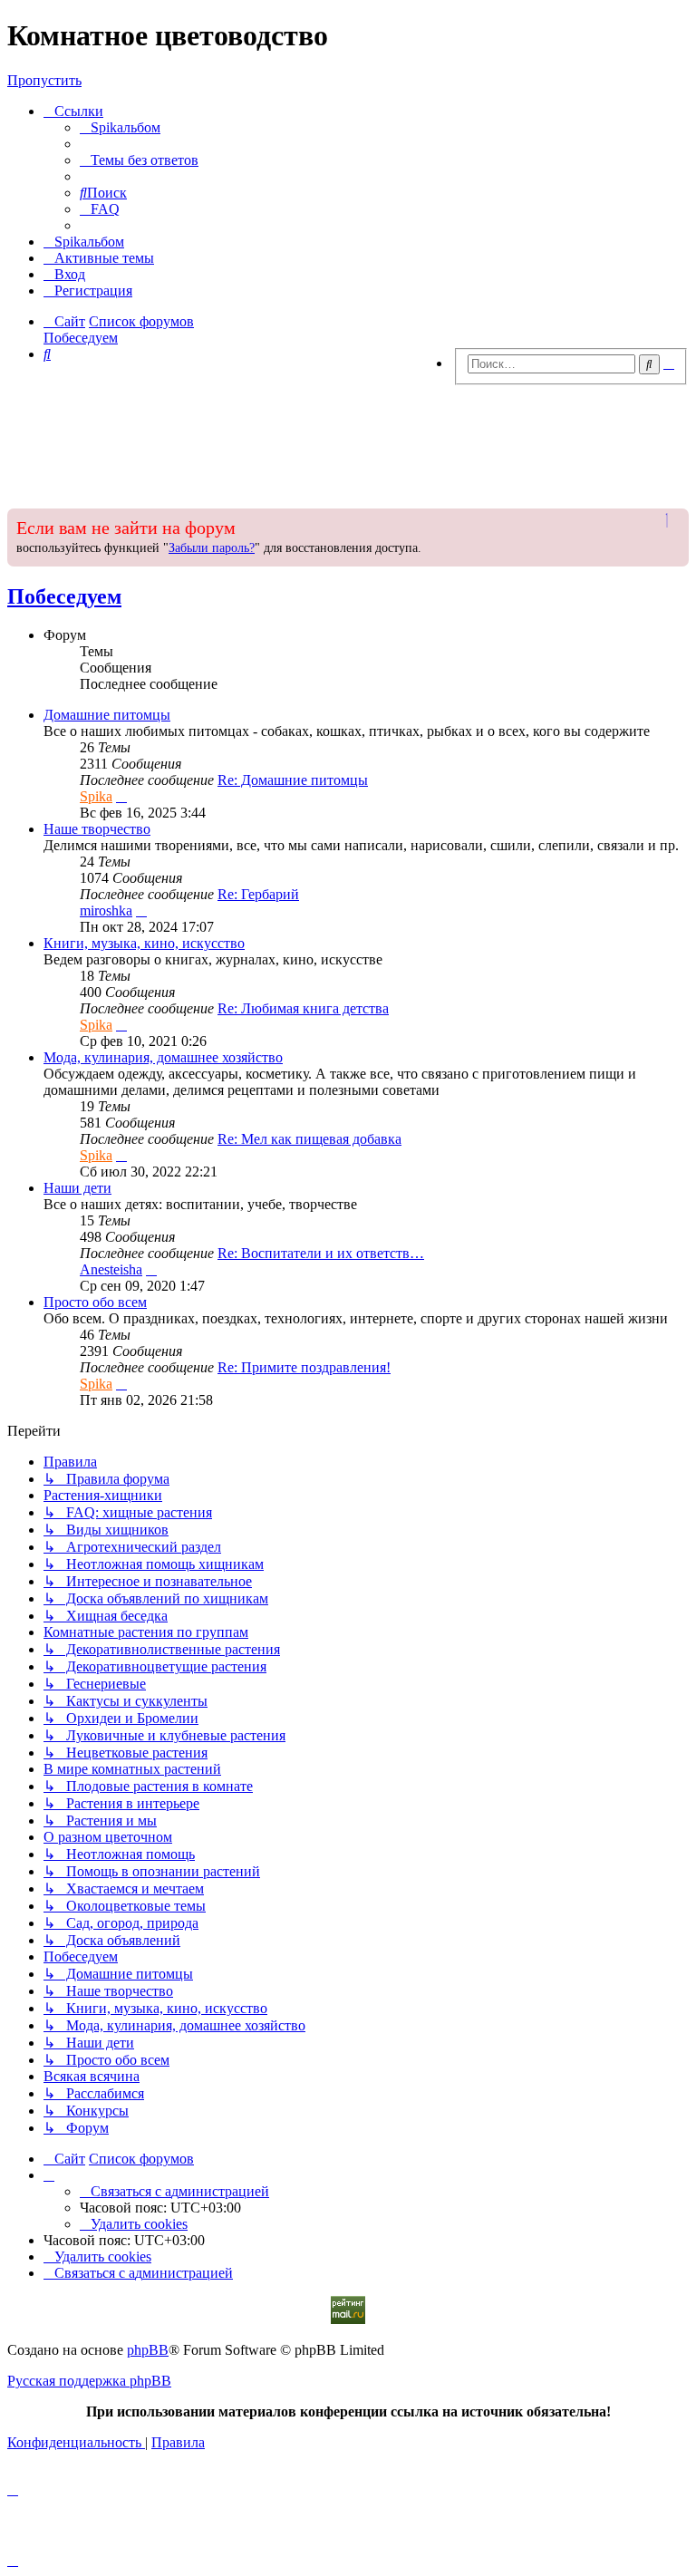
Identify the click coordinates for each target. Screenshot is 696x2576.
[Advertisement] (348, 441)
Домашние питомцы (107, 715)
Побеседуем (64, 596)
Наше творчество (97, 829)
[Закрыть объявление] (673, 520)
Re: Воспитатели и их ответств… (321, 1253)
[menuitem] (120, 127)
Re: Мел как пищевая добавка (309, 1139)
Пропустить (44, 80)
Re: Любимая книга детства (303, 1008)
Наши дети (77, 1188)
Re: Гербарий (258, 894)
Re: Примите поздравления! (304, 1367)
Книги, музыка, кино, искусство (144, 943)
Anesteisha (111, 1269)
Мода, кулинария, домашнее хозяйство (163, 1057)
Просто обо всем (95, 1302)
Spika (96, 796)
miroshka (106, 910)
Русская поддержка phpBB (89, 2381)
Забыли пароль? (212, 548)
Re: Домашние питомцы (293, 780)
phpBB (148, 2350)
